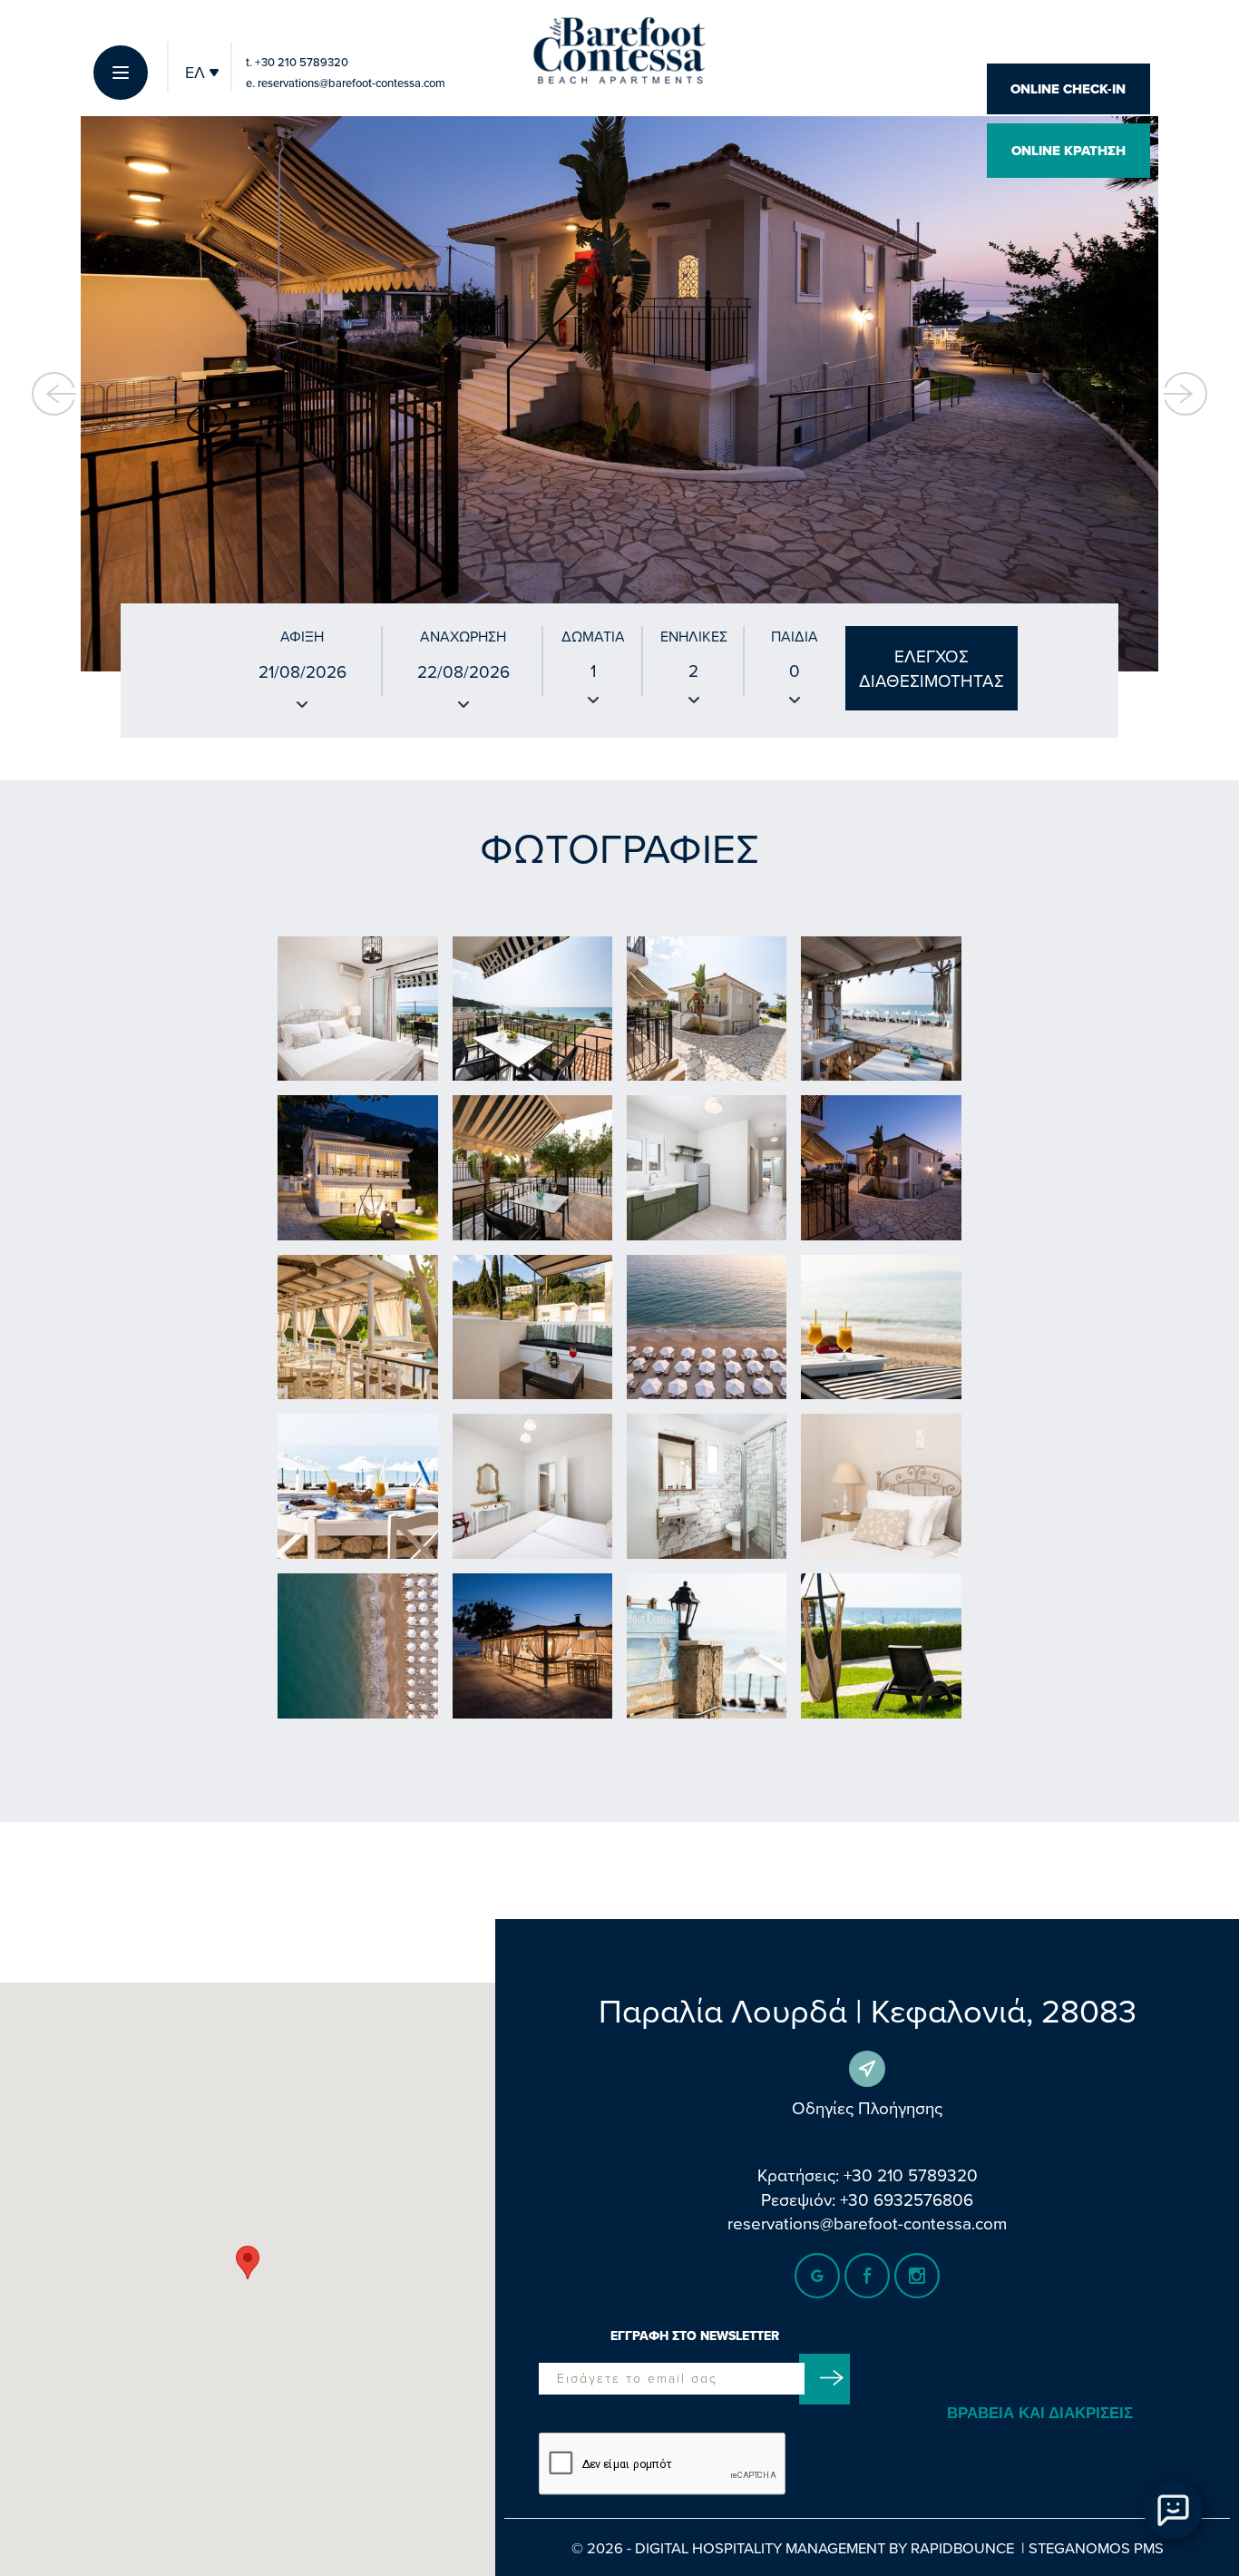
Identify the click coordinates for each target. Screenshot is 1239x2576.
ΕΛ (197, 72)
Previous (54, 394)
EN (195, 114)
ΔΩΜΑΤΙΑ (593, 636)
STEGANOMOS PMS (1096, 2547)
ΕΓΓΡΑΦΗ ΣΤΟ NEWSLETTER (695, 2336)
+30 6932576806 (907, 2199)
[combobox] (594, 686)
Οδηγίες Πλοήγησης (867, 2107)
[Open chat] (1173, 2510)
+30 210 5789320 (297, 62)
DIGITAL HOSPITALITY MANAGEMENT (760, 2547)
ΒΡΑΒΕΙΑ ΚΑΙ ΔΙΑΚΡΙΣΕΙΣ (1040, 2413)
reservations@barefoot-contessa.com (867, 2223)
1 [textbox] (593, 670)
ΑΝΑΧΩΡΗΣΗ (463, 636)
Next (1185, 394)
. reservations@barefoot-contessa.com (346, 83)
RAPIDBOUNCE (962, 2547)
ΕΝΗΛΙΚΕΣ (694, 636)
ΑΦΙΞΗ (302, 636)
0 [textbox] (795, 670)
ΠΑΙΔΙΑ (795, 636)
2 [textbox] (693, 670)
